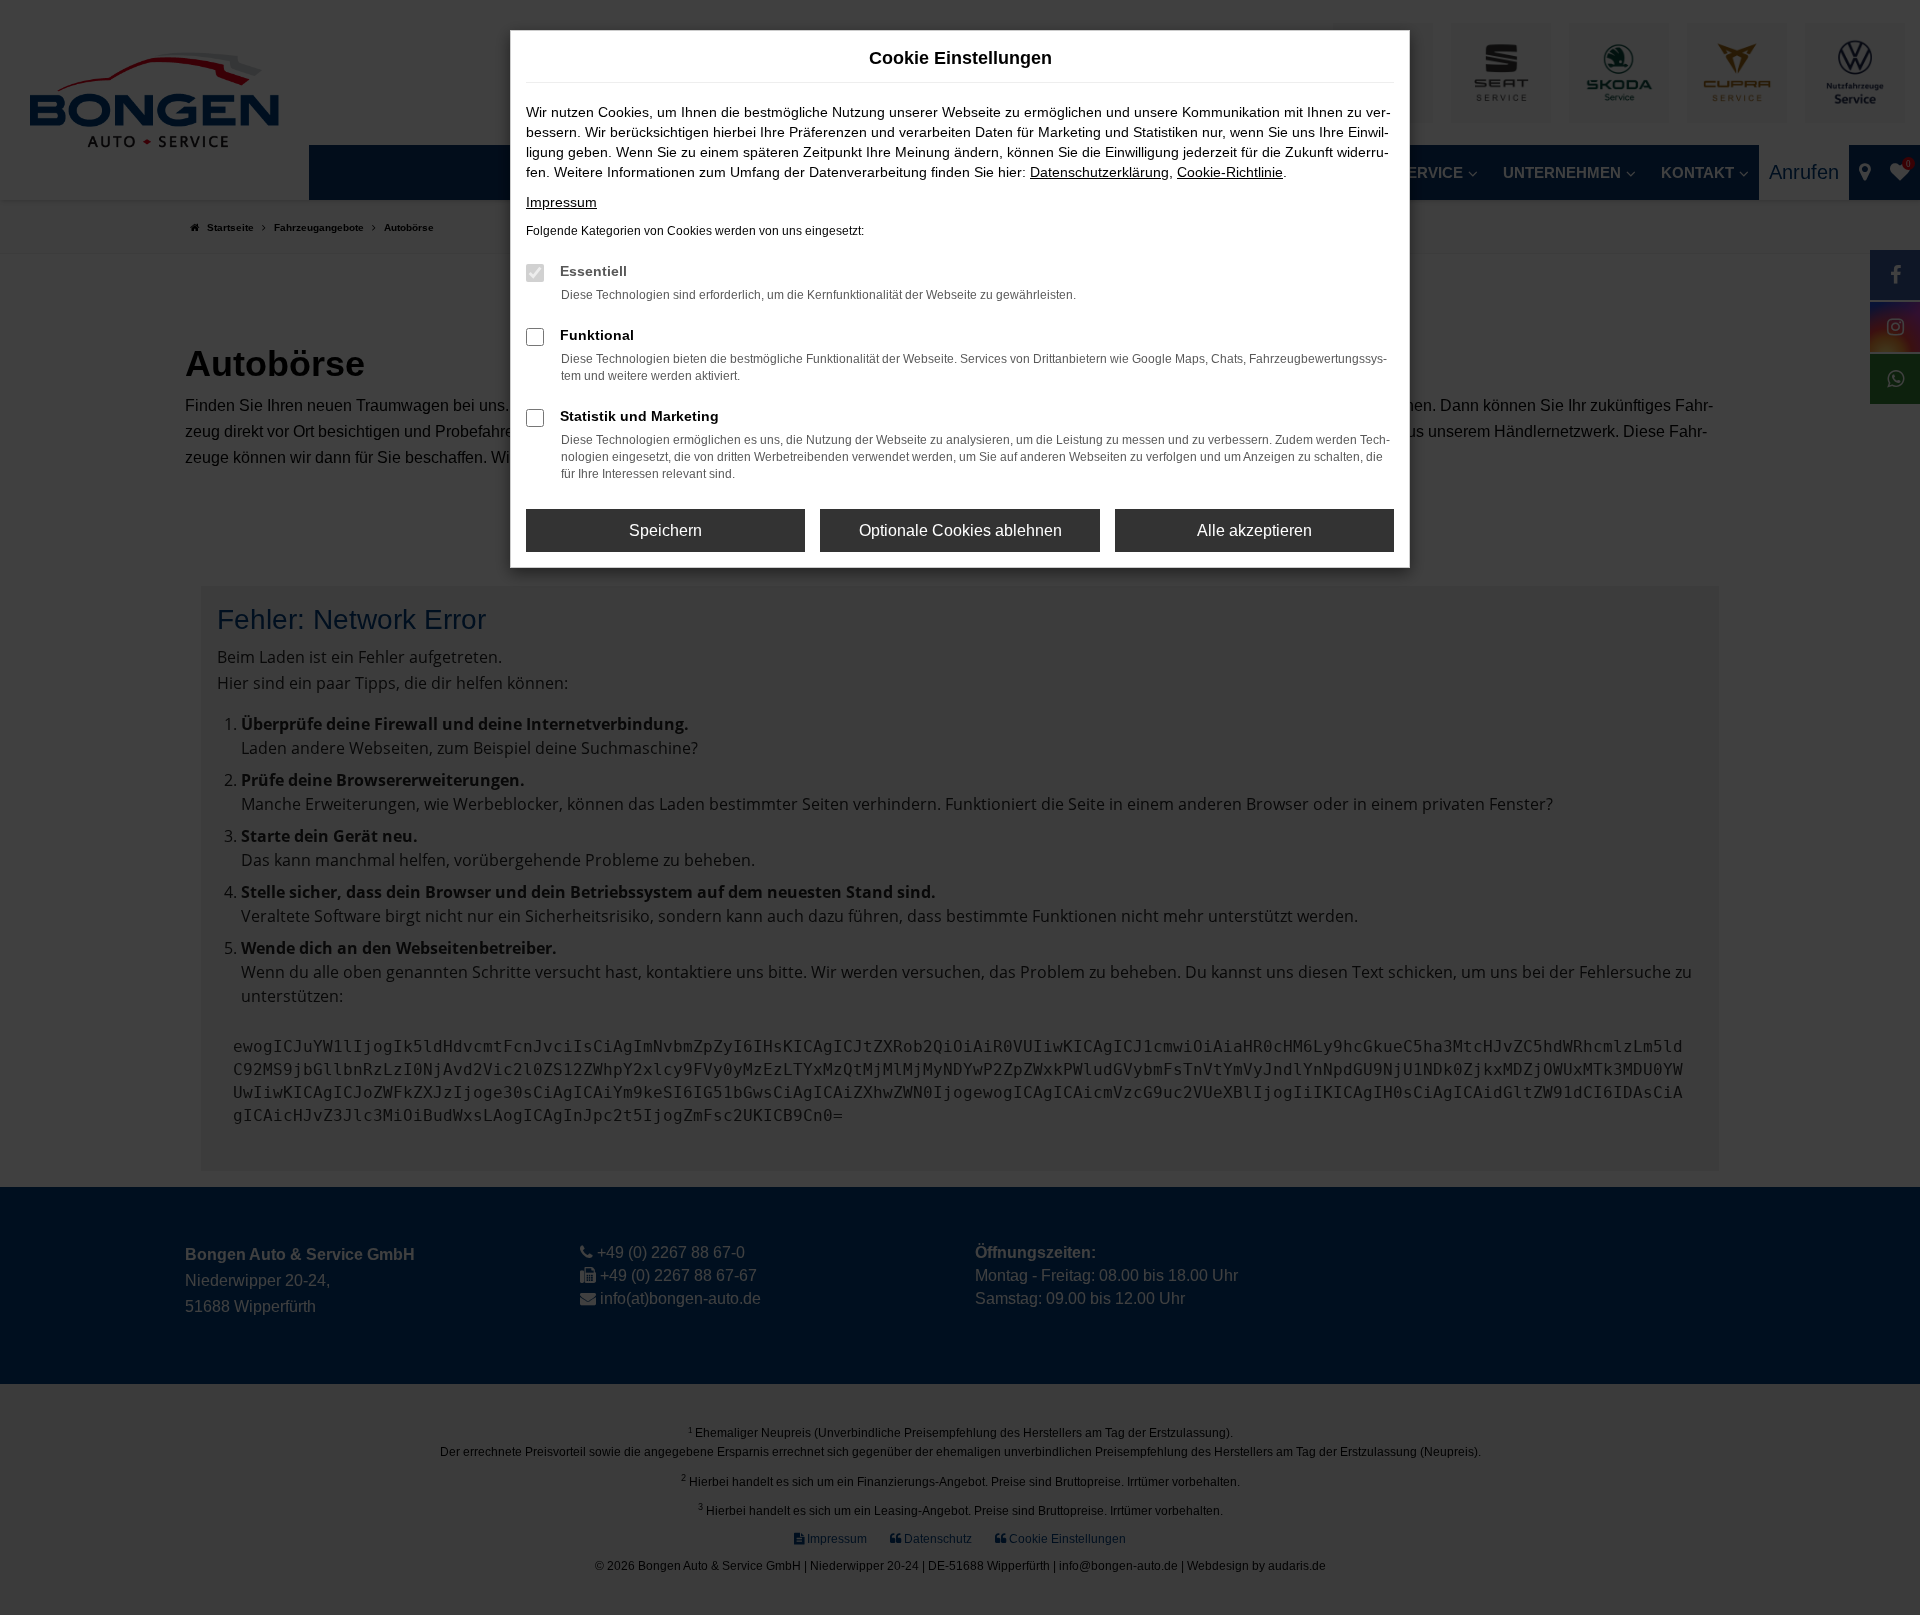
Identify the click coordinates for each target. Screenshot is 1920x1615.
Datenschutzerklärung (1099, 172)
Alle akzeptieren (1254, 530)
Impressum (561, 202)
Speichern (665, 530)
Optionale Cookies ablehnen (960, 530)
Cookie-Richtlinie (1230, 172)
